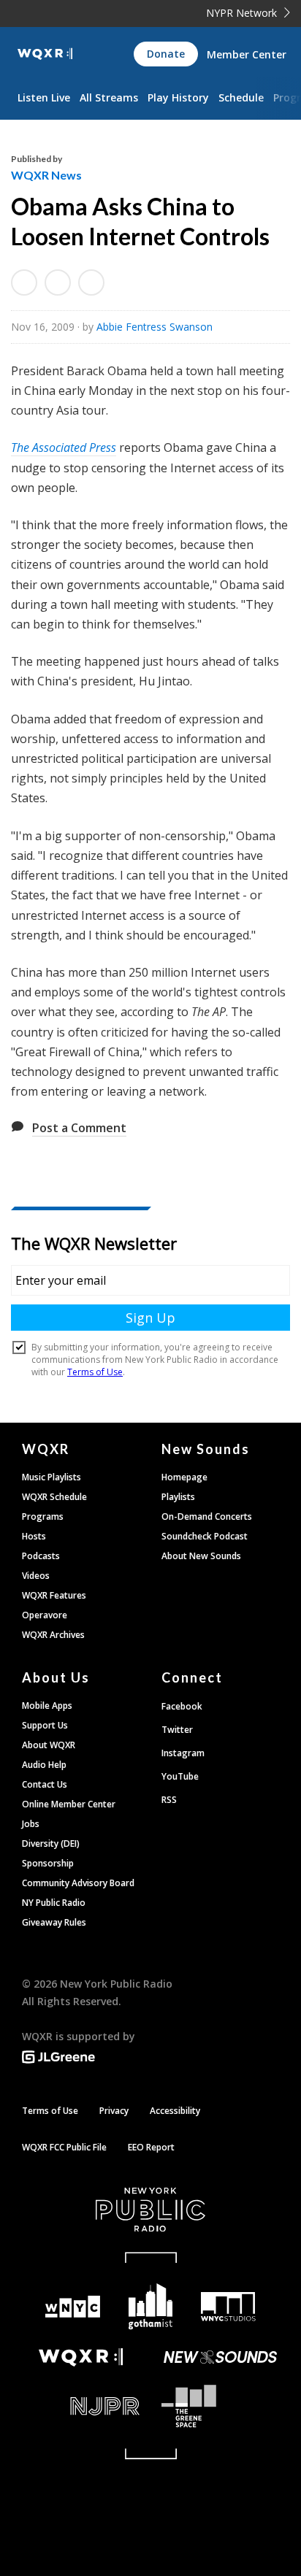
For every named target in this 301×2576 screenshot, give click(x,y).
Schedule (241, 97)
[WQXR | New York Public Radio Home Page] (45, 54)
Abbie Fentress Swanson (155, 327)
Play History (178, 97)
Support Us (45, 1725)
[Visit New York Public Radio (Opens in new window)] (150, 2210)
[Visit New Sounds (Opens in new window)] (220, 2357)
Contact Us (45, 1784)
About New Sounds (201, 1556)
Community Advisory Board (78, 1883)
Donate (166, 54)
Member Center (247, 54)
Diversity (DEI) (51, 1843)
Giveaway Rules (54, 1922)
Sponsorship (48, 1863)
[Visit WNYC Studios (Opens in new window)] (228, 2307)
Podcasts (41, 1556)
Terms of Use (50, 2111)
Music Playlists (52, 1477)
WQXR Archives (53, 1635)
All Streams (109, 97)
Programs (43, 1516)
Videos (36, 1576)
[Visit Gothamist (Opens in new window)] (151, 2306)
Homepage (184, 1477)
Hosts (34, 1536)
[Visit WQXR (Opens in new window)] (81, 2357)
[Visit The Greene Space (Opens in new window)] (220, 2406)
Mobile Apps (47, 1706)
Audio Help (44, 1765)
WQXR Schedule (54, 1497)
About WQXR (49, 1745)
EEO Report (151, 2147)
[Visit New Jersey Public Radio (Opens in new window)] (81, 2406)
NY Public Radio (54, 1903)
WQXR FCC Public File (64, 2147)
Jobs (31, 1824)
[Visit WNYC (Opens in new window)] (73, 2307)
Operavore (45, 1615)
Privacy (114, 2111)
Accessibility (175, 2111)
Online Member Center (69, 1804)
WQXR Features (54, 1595)
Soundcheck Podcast (205, 1536)
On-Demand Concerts (207, 1516)
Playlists (178, 1497)
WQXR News (46, 175)
